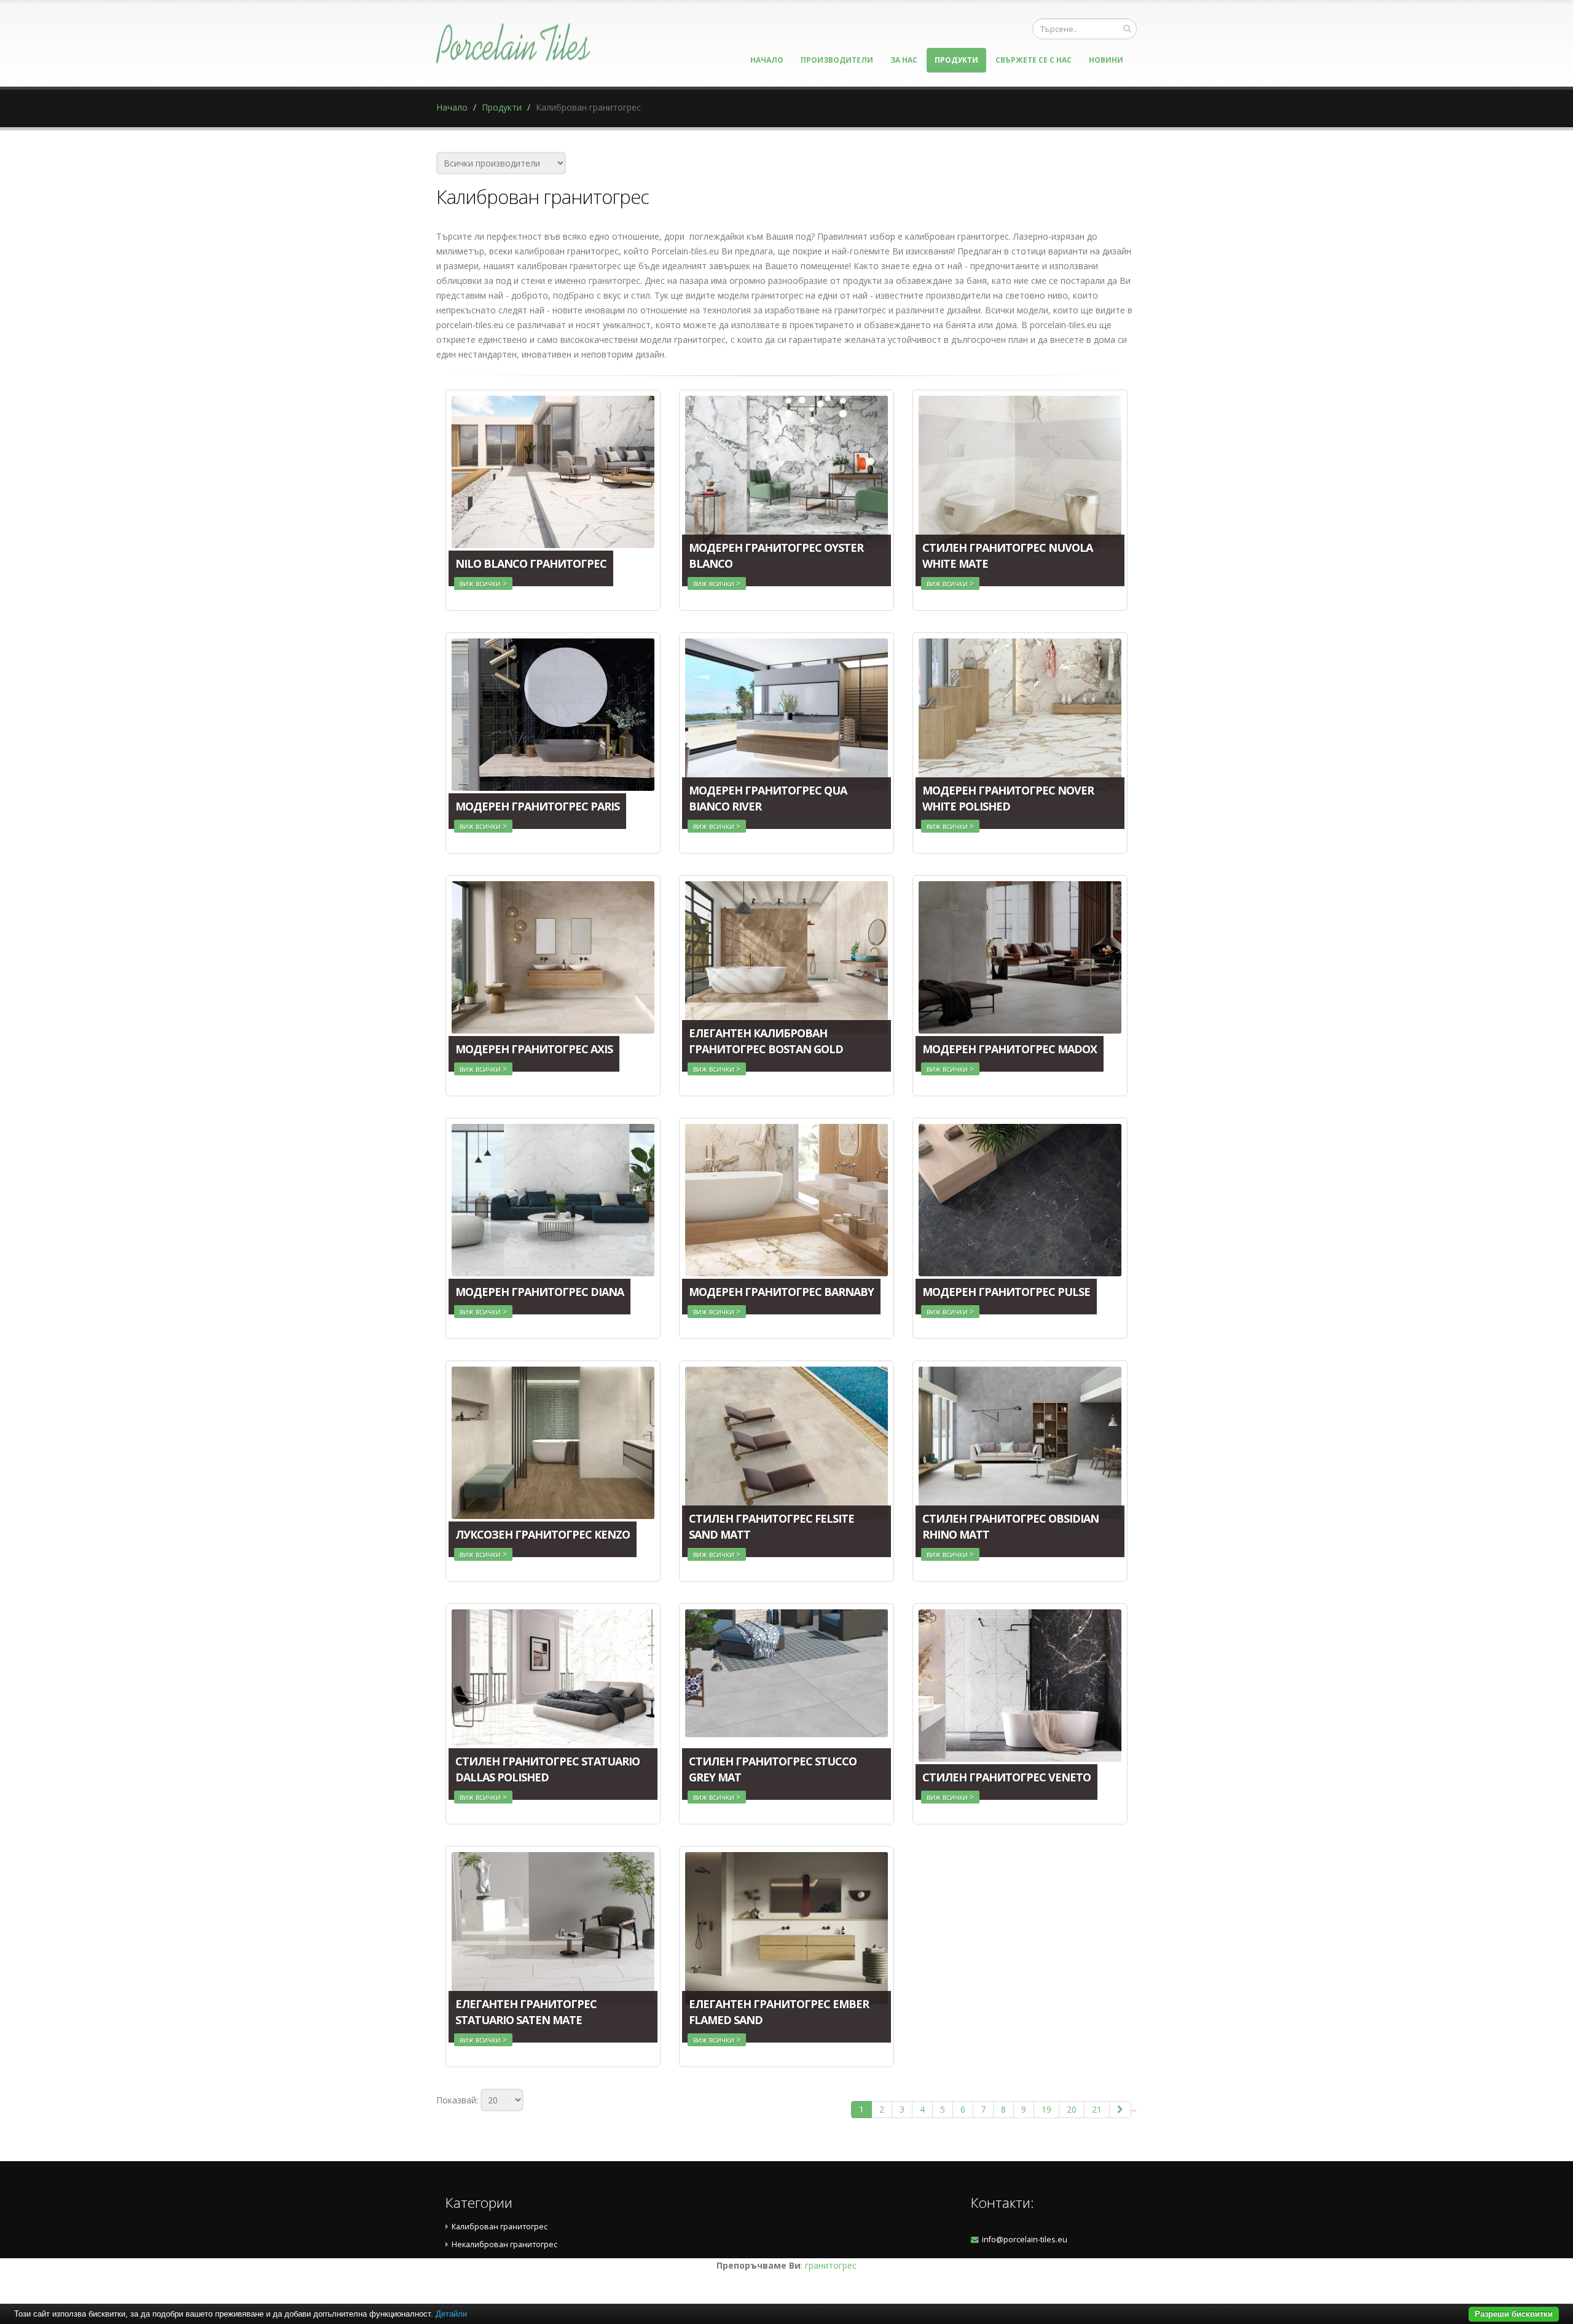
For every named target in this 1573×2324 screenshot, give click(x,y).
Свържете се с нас (1034, 60)
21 (1097, 2109)
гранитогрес (831, 2265)
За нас (904, 60)
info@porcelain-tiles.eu (1025, 2240)
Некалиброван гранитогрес (504, 2244)
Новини (1106, 60)
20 (1072, 2109)
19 (1046, 2109)
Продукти (956, 60)
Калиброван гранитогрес (500, 2227)
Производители (837, 60)
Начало (767, 60)
